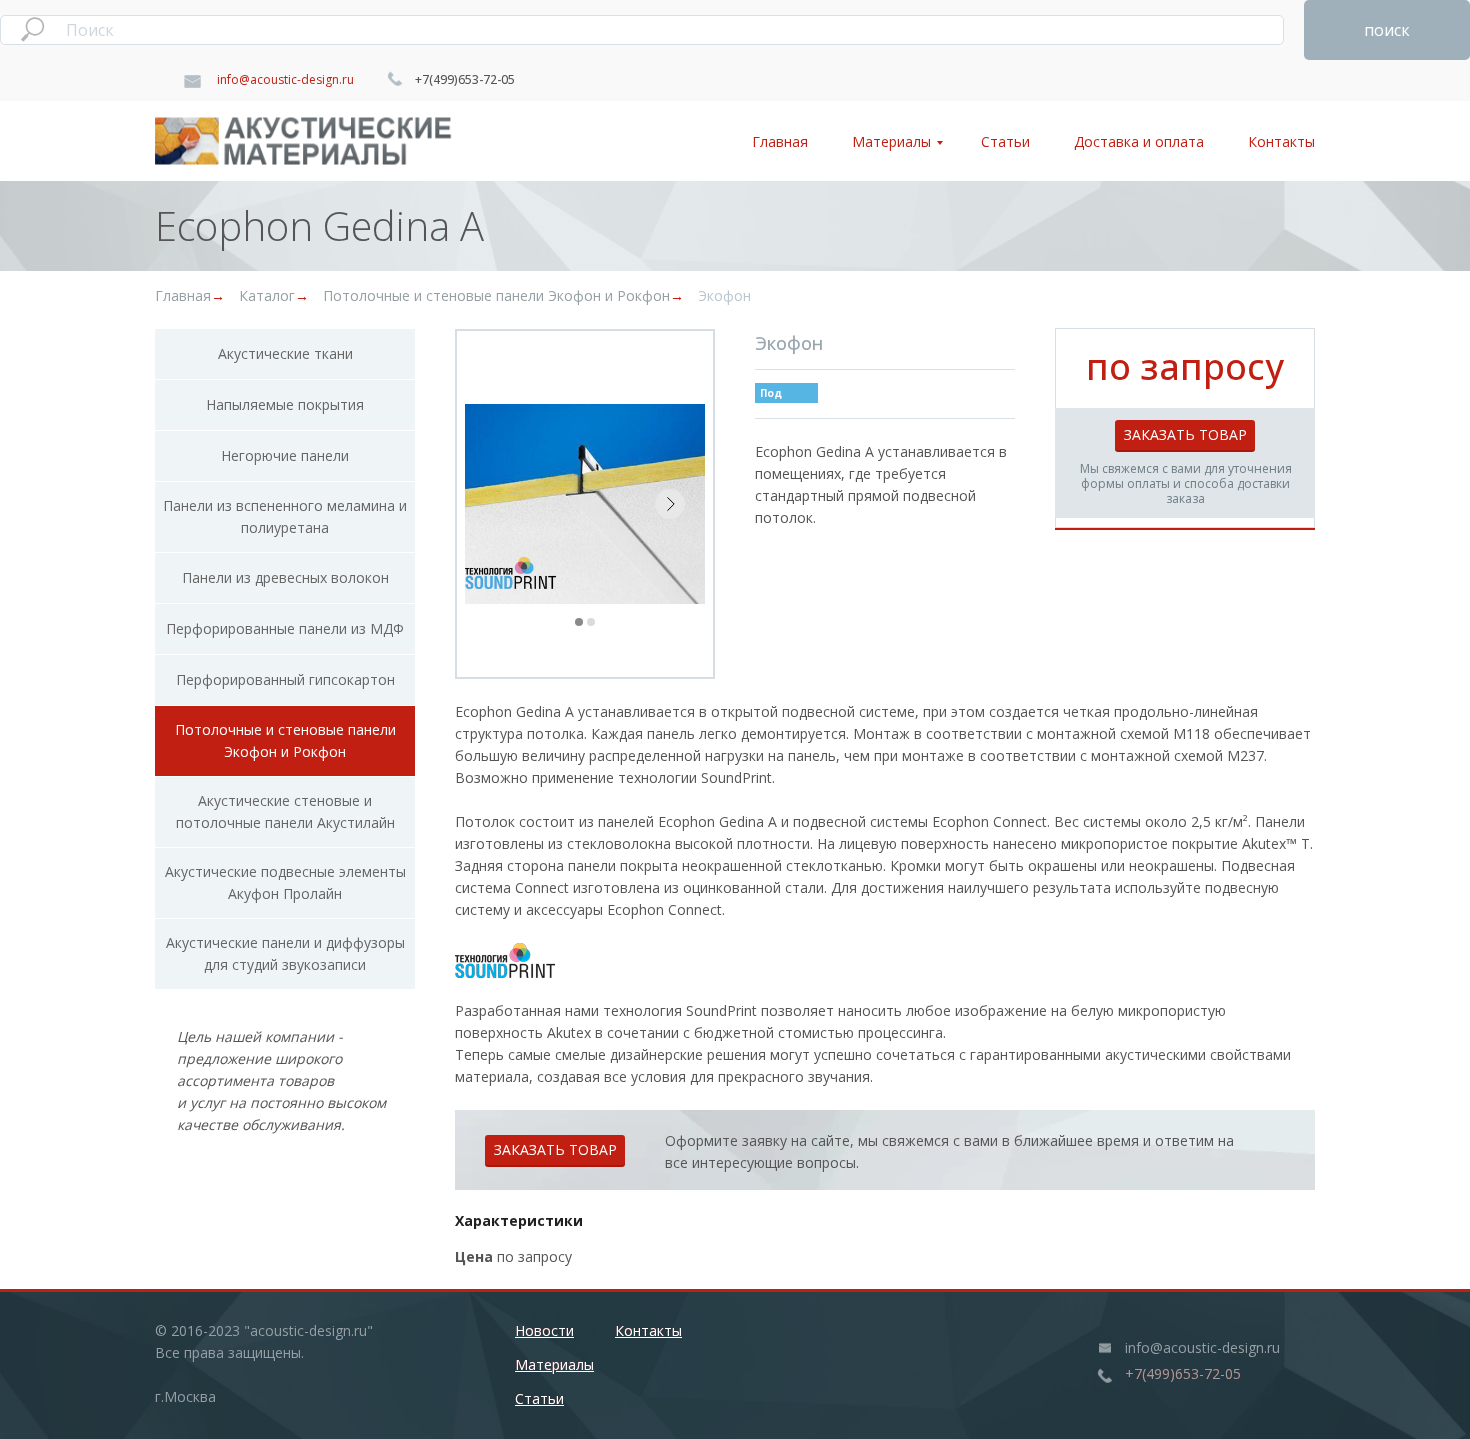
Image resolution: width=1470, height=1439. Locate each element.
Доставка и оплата (1139, 141)
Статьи (1005, 141)
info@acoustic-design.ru (285, 79)
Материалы (891, 141)
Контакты (1281, 141)
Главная (780, 141)
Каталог (267, 295)
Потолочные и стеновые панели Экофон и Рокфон (496, 295)
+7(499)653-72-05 (465, 79)
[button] (1185, 435)
